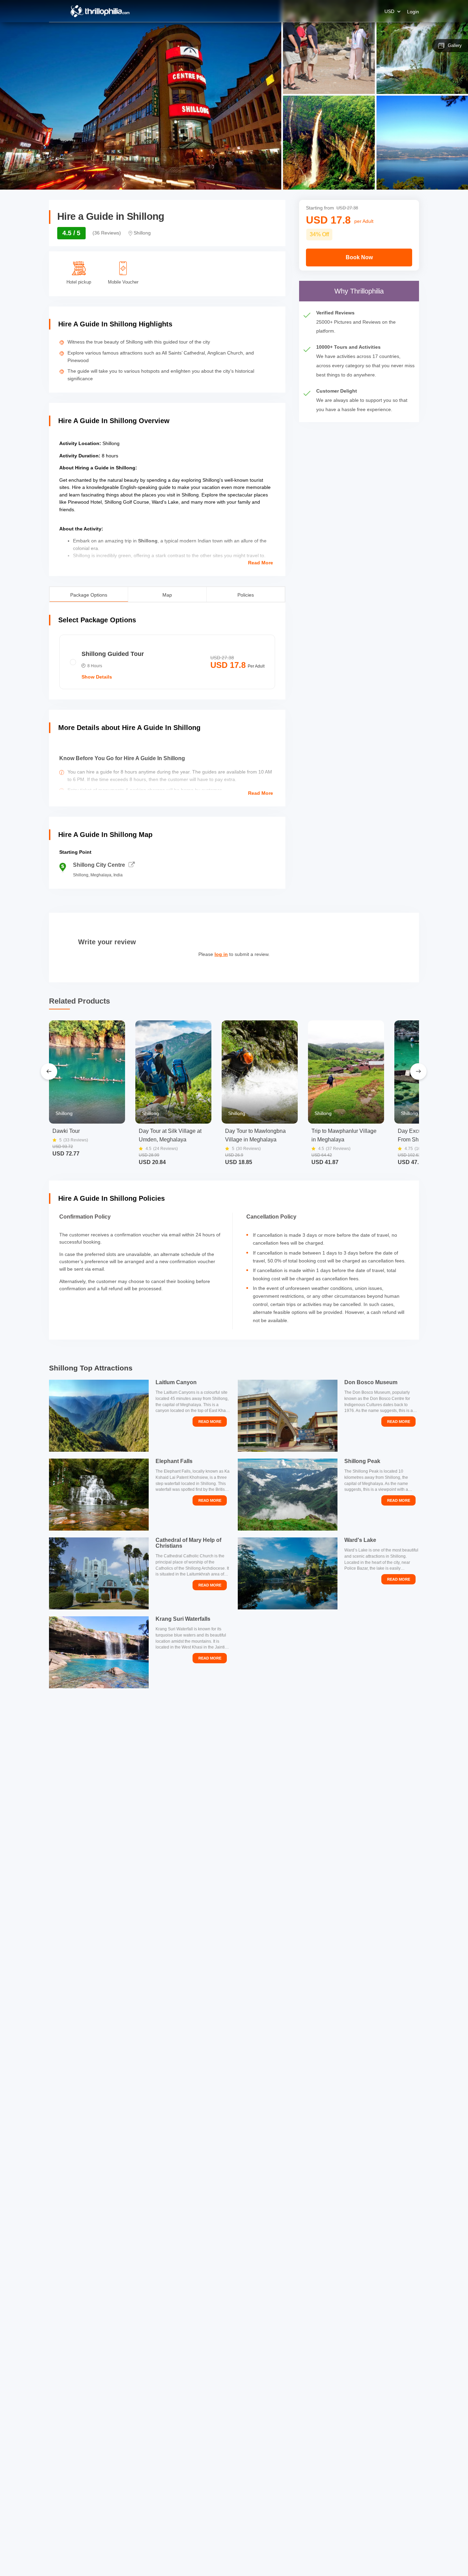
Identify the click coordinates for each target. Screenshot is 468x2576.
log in (221, 954)
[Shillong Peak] (288, 1495)
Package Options (89, 594)
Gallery (455, 45)
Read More (261, 563)
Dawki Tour (66, 1131)
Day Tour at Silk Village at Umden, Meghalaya (170, 1135)
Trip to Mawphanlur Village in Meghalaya (344, 1135)
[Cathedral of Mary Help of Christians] (99, 1573)
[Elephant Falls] (99, 1495)
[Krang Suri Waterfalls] (99, 1652)
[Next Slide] (418, 1071)
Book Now (359, 257)
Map (167, 594)
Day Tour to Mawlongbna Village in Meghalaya (255, 1135)
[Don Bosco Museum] (288, 1416)
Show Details (97, 677)
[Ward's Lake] (288, 1573)
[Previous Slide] (49, 1071)
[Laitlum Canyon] (99, 1416)
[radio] (167, 662)
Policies (246, 594)
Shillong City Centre (99, 865)
